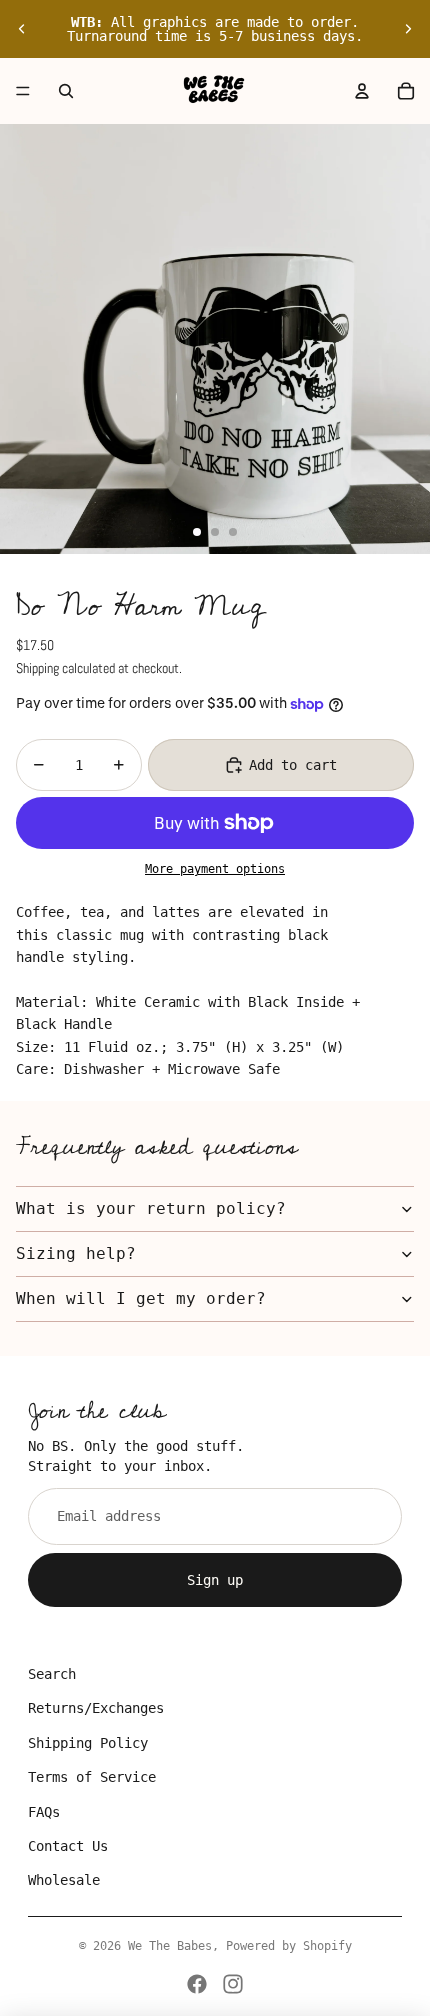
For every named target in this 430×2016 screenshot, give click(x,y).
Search (52, 1674)
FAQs (44, 1812)
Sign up (215, 1580)
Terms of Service (92, 1777)
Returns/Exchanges (96, 1708)
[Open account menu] (362, 91)
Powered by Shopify (289, 1946)
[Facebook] (197, 1984)
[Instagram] (233, 1984)
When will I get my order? (141, 1298)
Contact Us (68, 1846)
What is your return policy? (151, 1208)
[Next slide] (408, 29)
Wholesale (64, 1880)
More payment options (215, 869)
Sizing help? (76, 1253)
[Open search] (66, 91)
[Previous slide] (22, 29)
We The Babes (170, 1946)
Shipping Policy (88, 1743)
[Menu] (23, 91)
